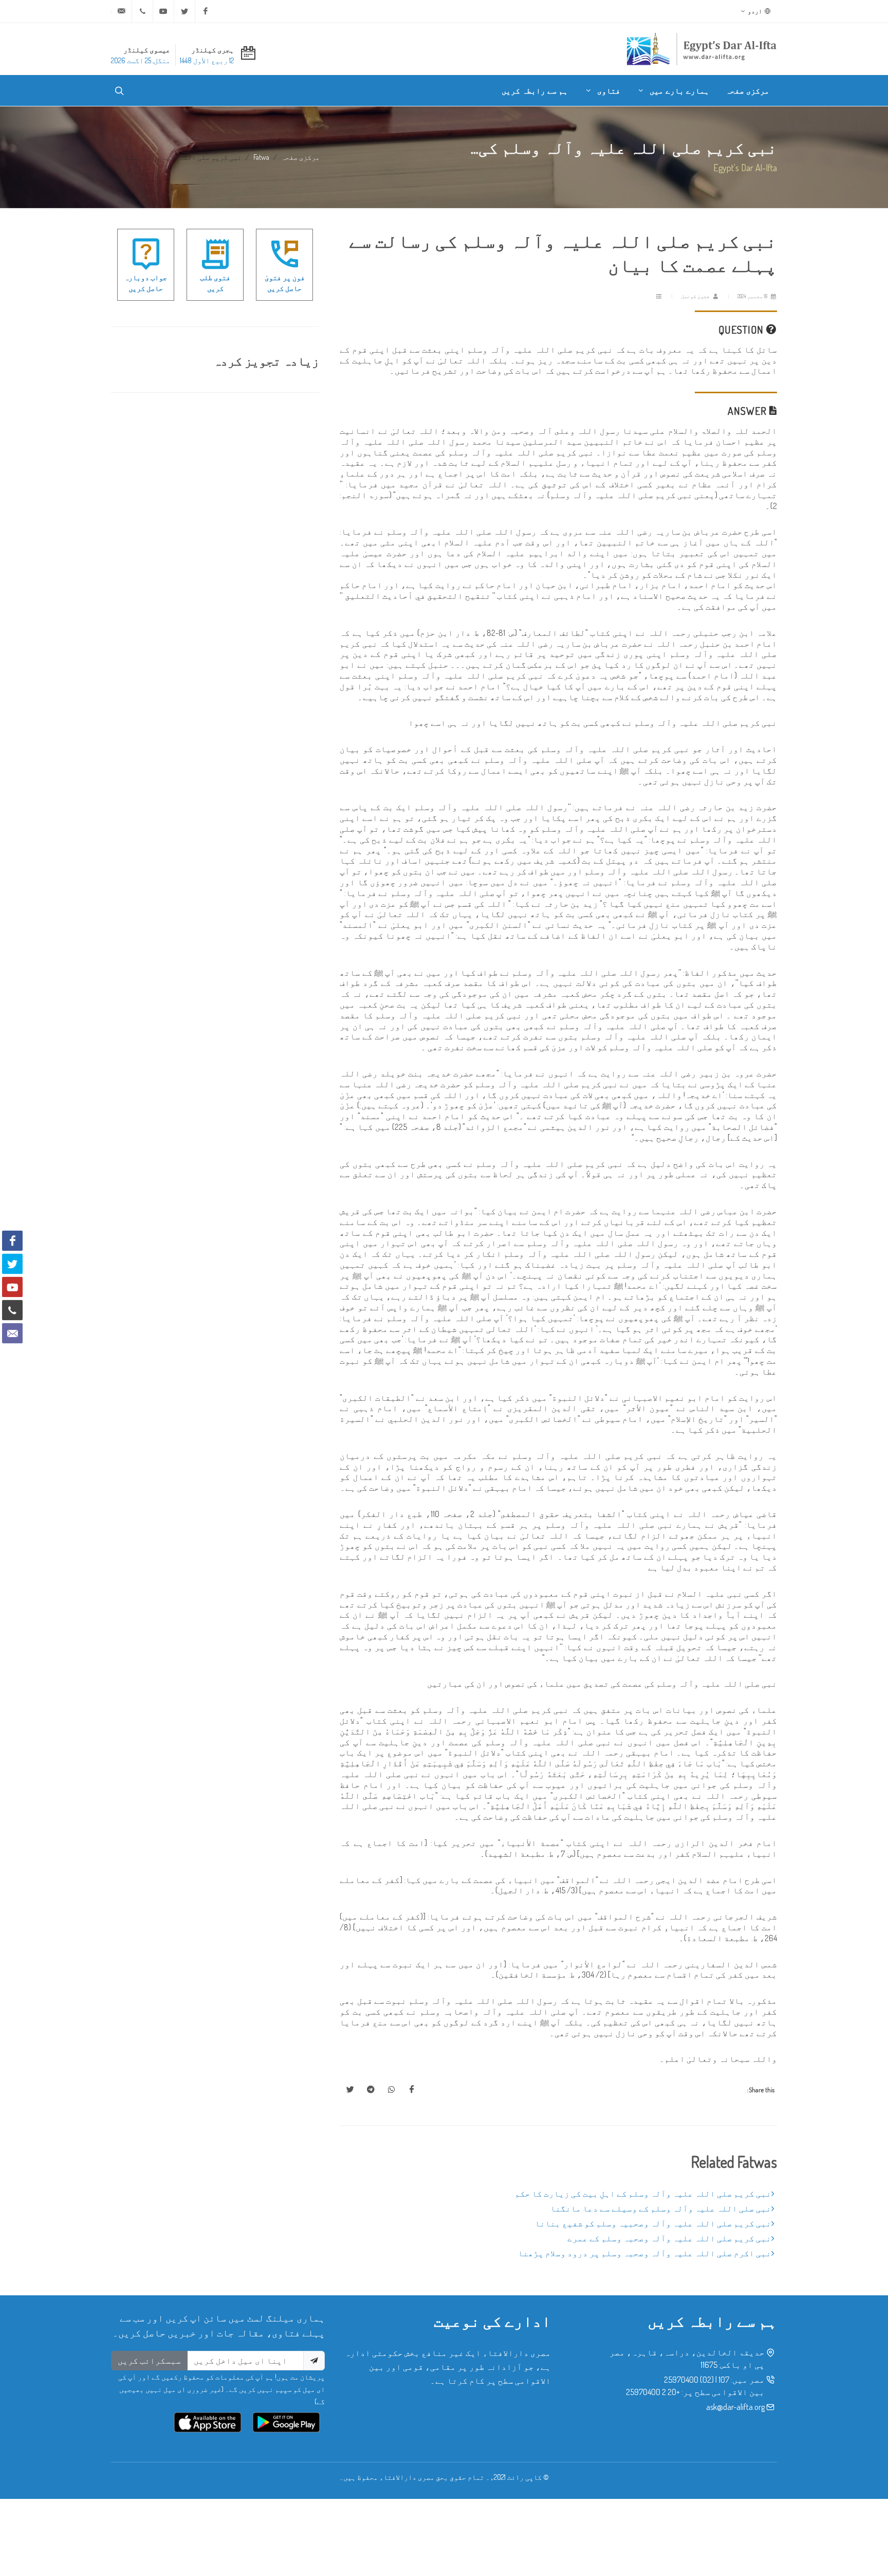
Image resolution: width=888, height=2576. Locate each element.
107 (724, 2380)
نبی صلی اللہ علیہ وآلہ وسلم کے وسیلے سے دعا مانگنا (661, 2208)
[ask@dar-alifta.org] (121, 11)
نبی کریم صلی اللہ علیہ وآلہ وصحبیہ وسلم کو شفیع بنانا (653, 2223)
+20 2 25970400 (653, 2392)
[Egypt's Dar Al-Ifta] (701, 49)
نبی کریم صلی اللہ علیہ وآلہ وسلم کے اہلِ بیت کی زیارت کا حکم (643, 2194)
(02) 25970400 (689, 2380)
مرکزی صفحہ (300, 157)
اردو (755, 11)
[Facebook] (206, 11)
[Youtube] (163, 11)
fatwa (261, 157)
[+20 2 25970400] (142, 11)
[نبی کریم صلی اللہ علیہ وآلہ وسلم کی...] (412, 2090)
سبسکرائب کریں (149, 2361)
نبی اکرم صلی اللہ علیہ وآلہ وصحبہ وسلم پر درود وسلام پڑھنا (645, 2253)
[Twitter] (184, 11)
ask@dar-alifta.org (735, 2407)
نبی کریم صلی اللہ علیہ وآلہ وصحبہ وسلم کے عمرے (669, 2238)
